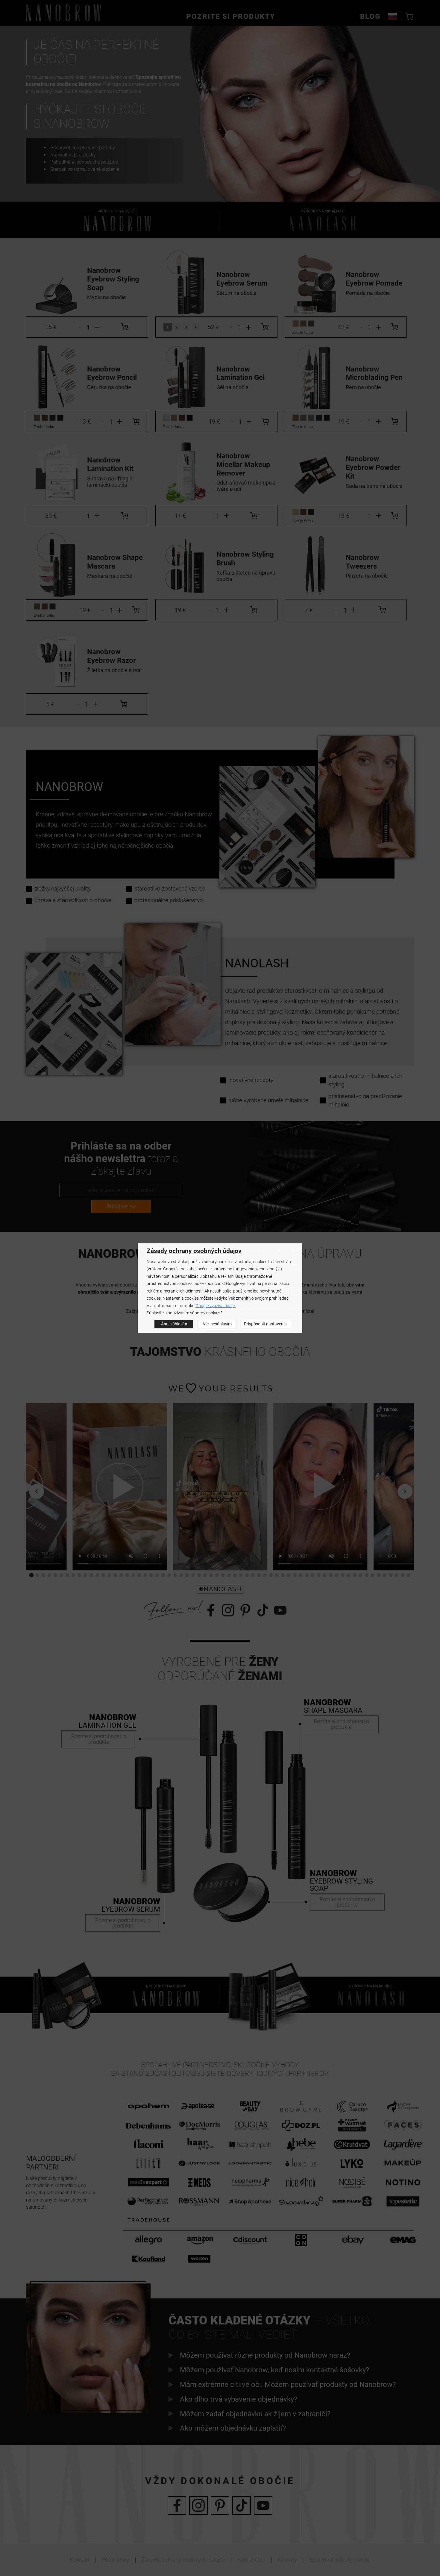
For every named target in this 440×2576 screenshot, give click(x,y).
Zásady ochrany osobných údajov (194, 1251)
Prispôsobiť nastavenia (265, 1324)
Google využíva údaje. (216, 1306)
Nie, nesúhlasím (217, 1324)
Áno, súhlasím (174, 1324)
